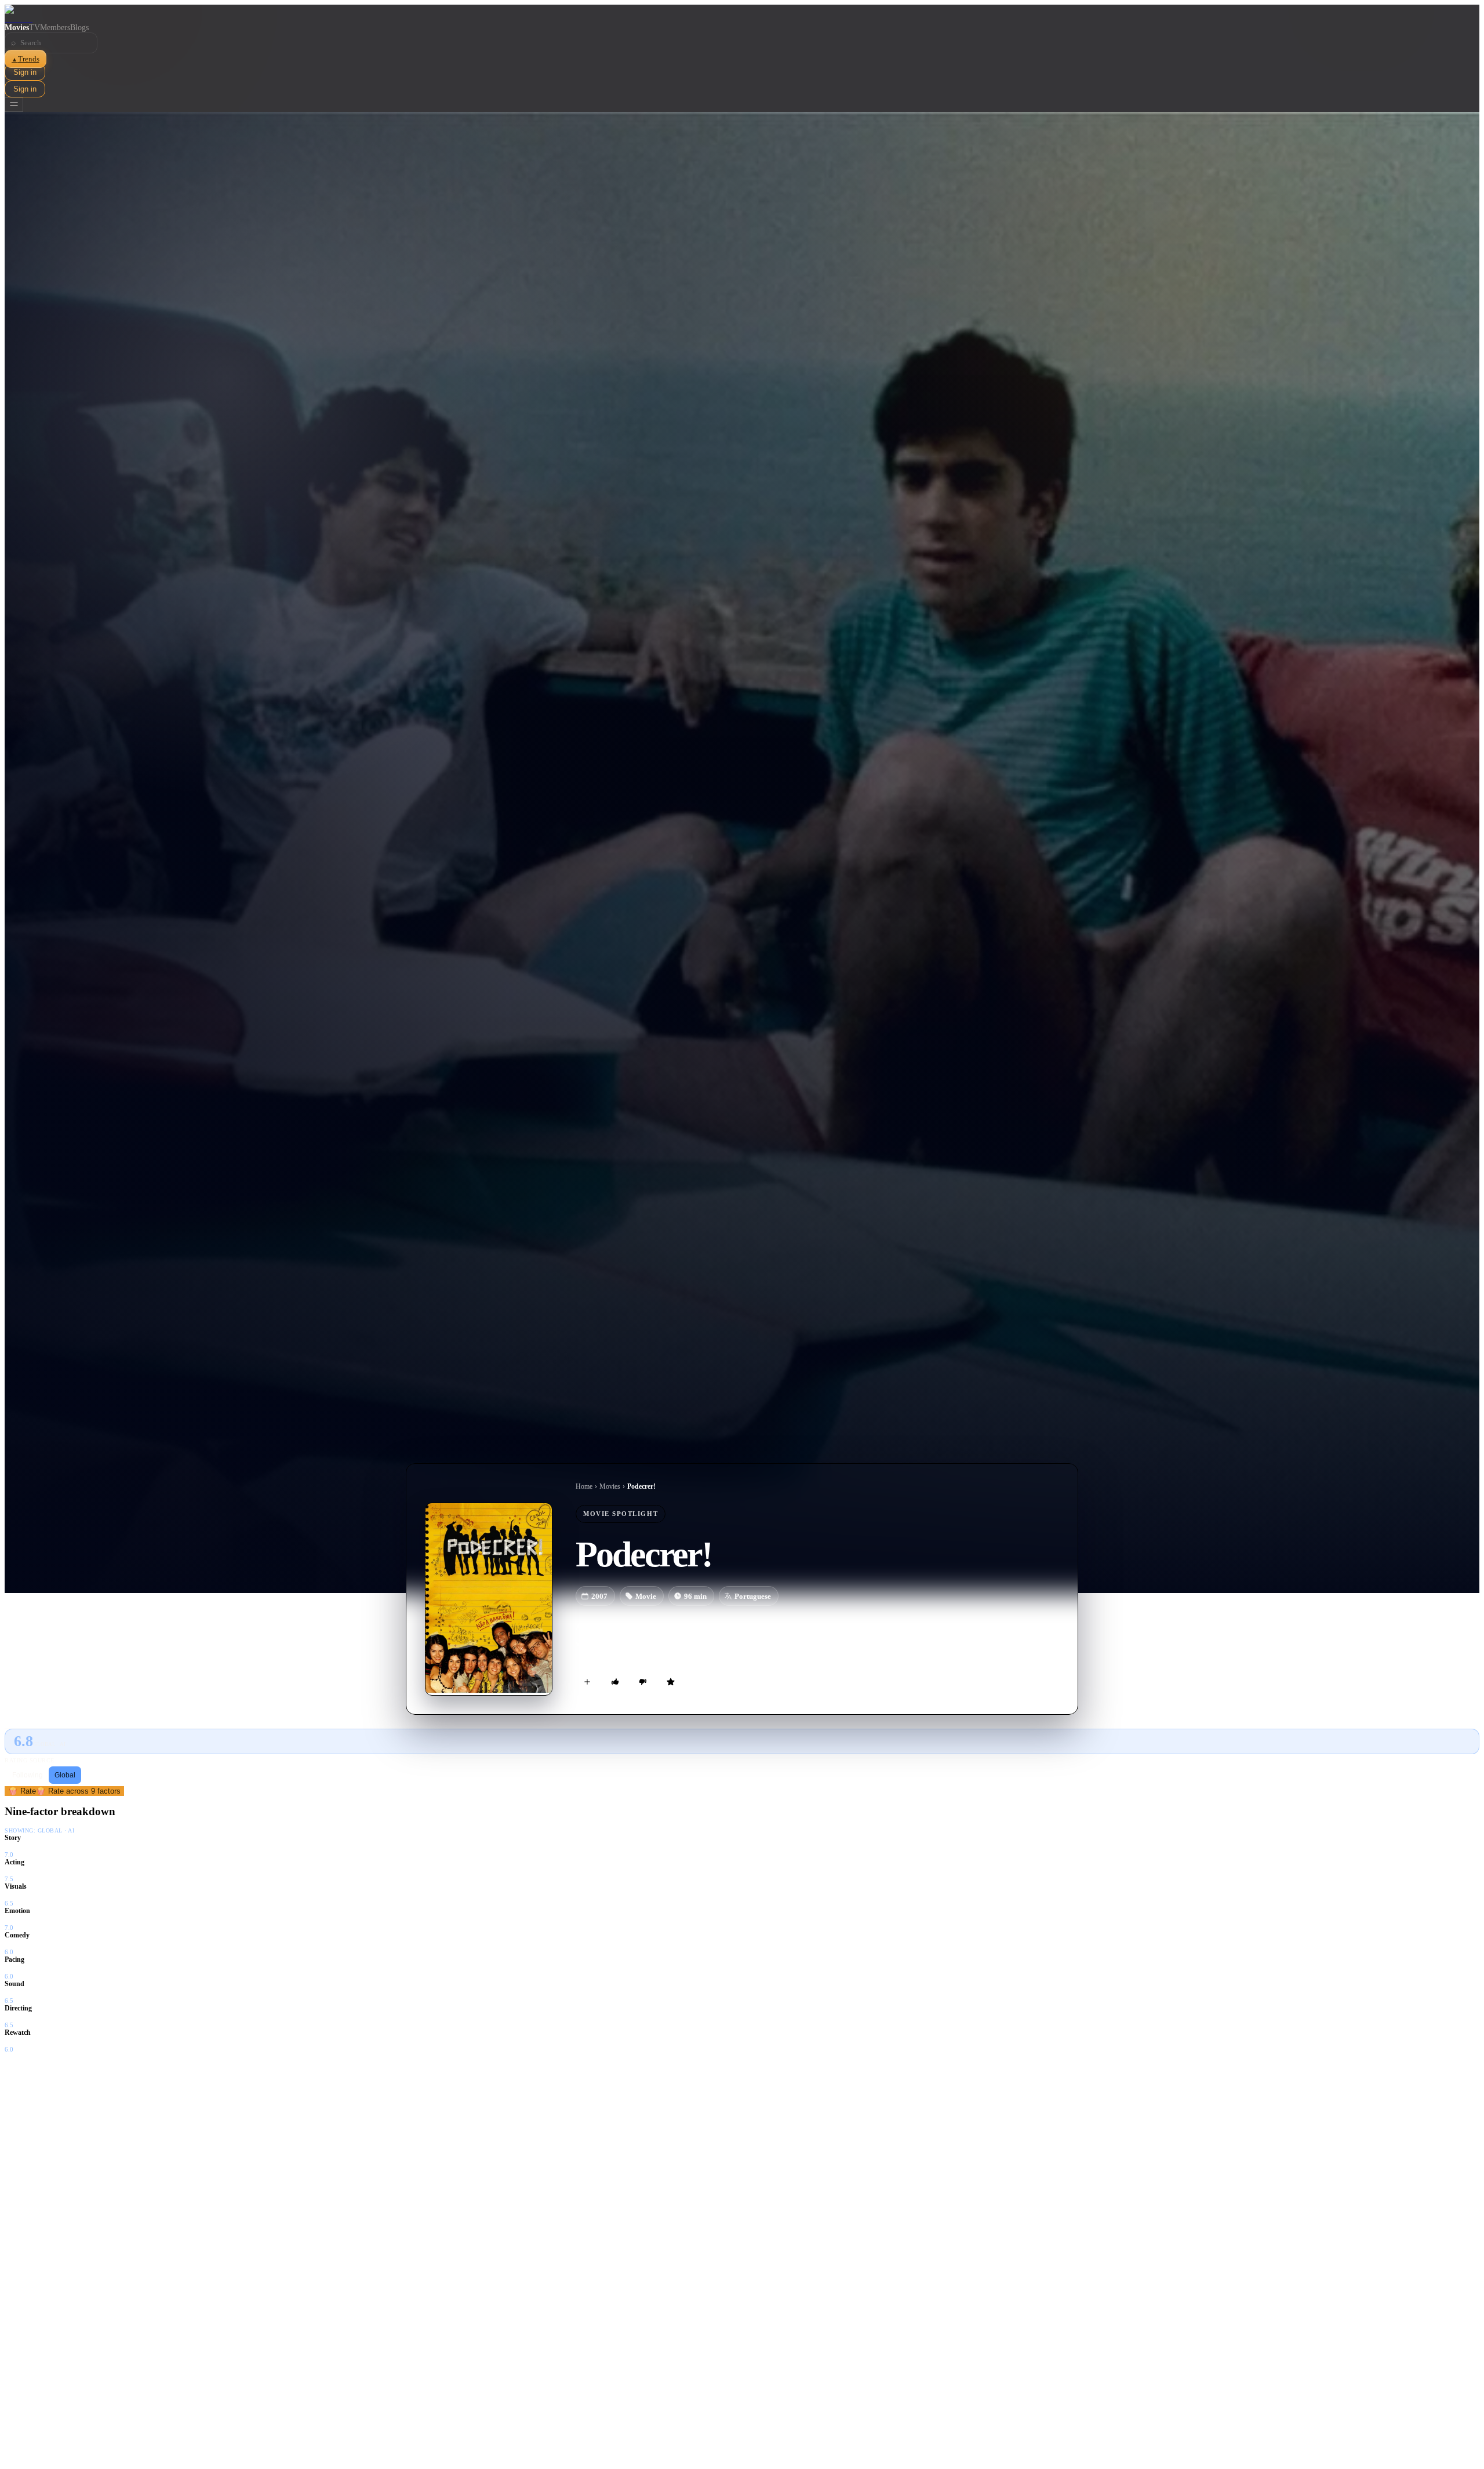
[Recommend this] (615, 1682)
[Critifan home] (742, 14)
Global (65, 1775)
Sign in (25, 72)
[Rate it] (671, 1682)
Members (55, 28)
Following (28, 1775)
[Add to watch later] (587, 1682)
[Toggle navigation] (14, 105)
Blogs (79, 28)
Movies (17, 28)
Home (584, 1486)
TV (34, 28)
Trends (26, 59)
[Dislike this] (643, 1682)
